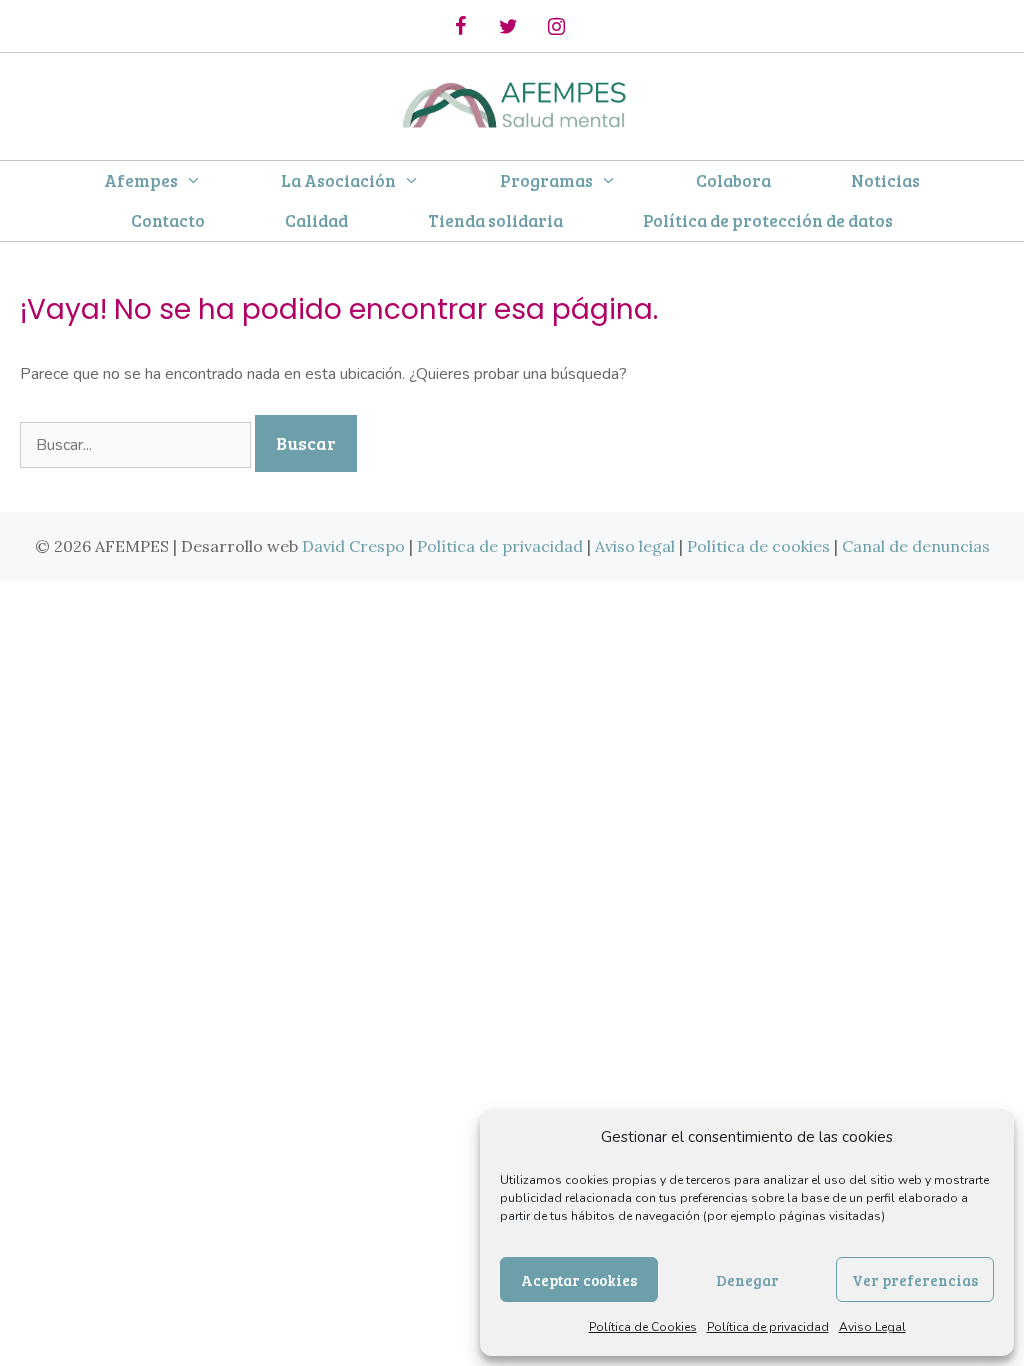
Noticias (885, 180)
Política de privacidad (768, 1327)
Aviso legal (635, 546)
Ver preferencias (915, 1280)
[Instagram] (556, 27)
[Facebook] (460, 27)
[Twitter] (508, 27)
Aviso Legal (872, 1327)
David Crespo (353, 546)
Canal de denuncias (916, 546)
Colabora (733, 180)
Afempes (141, 180)
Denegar (747, 1280)
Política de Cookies (643, 1327)
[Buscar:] (137, 445)
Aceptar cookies (579, 1280)
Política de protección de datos (768, 220)
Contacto (168, 220)
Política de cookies (758, 546)
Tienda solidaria (495, 220)
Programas (546, 180)
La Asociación (338, 180)
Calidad (316, 220)
